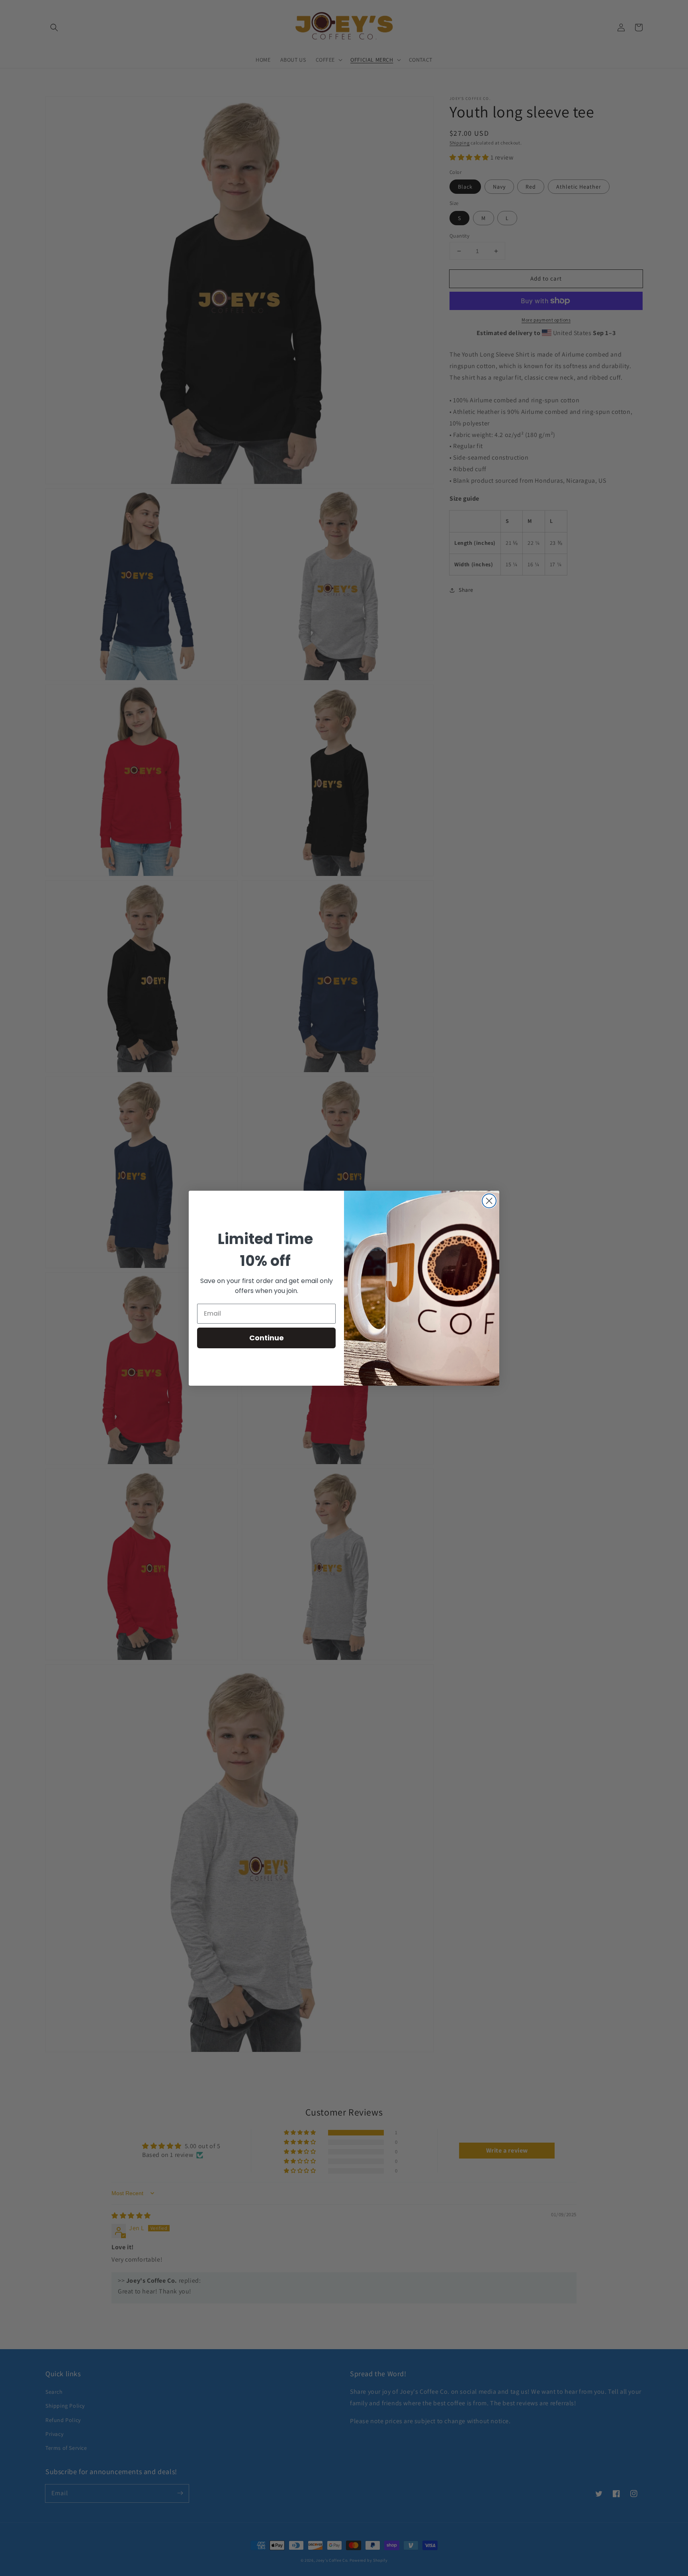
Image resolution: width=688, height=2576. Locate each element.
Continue (267, 1338)
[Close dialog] (489, 1201)
